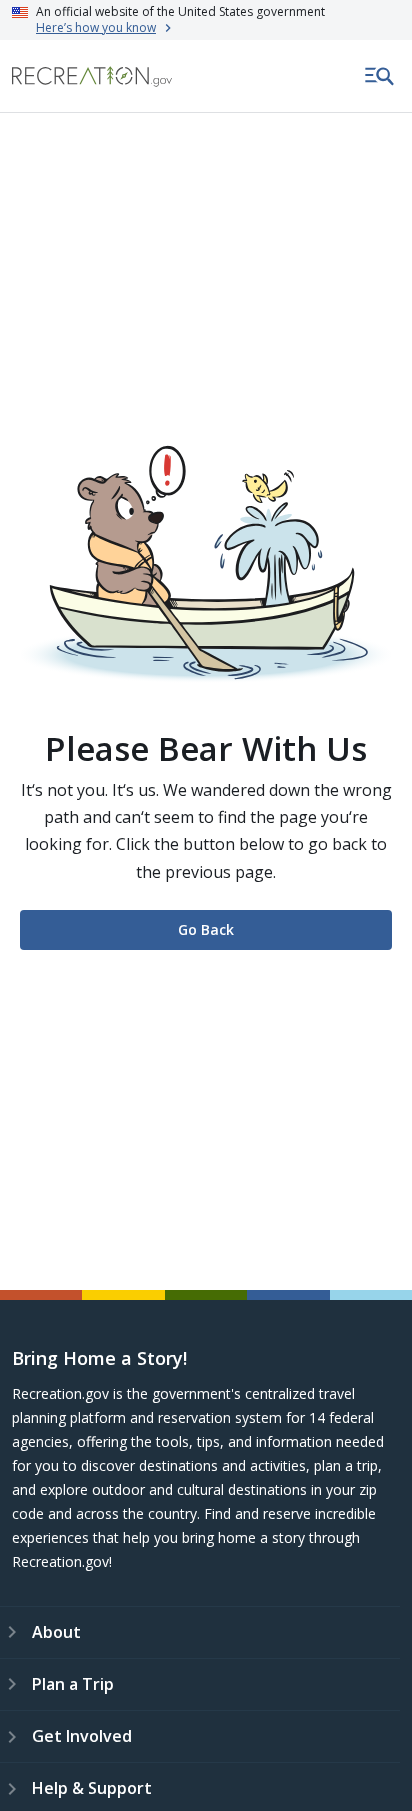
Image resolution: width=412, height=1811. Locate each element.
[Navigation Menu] (380, 76)
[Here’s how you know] (206, 20)
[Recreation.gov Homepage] (92, 76)
